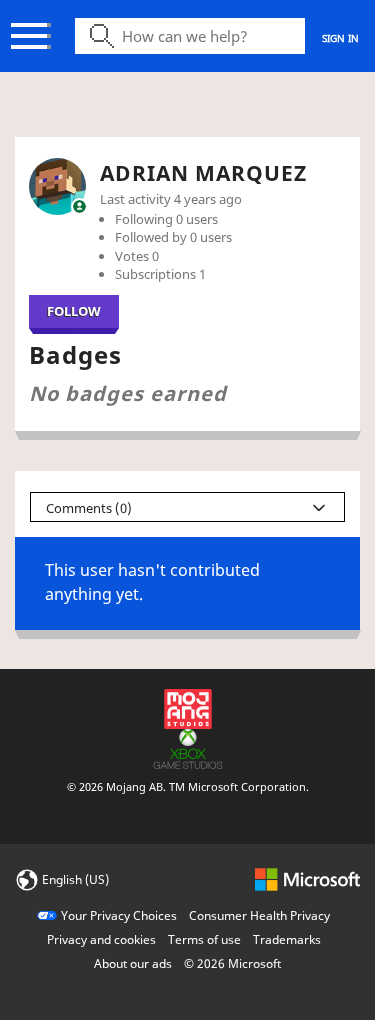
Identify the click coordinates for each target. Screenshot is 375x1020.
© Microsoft (232, 963)
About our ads (133, 963)
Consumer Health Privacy (259, 915)
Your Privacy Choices (119, 915)
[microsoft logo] (307, 878)
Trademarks (287, 939)
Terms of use (204, 939)
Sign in (340, 38)
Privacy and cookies (101, 939)
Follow (74, 311)
